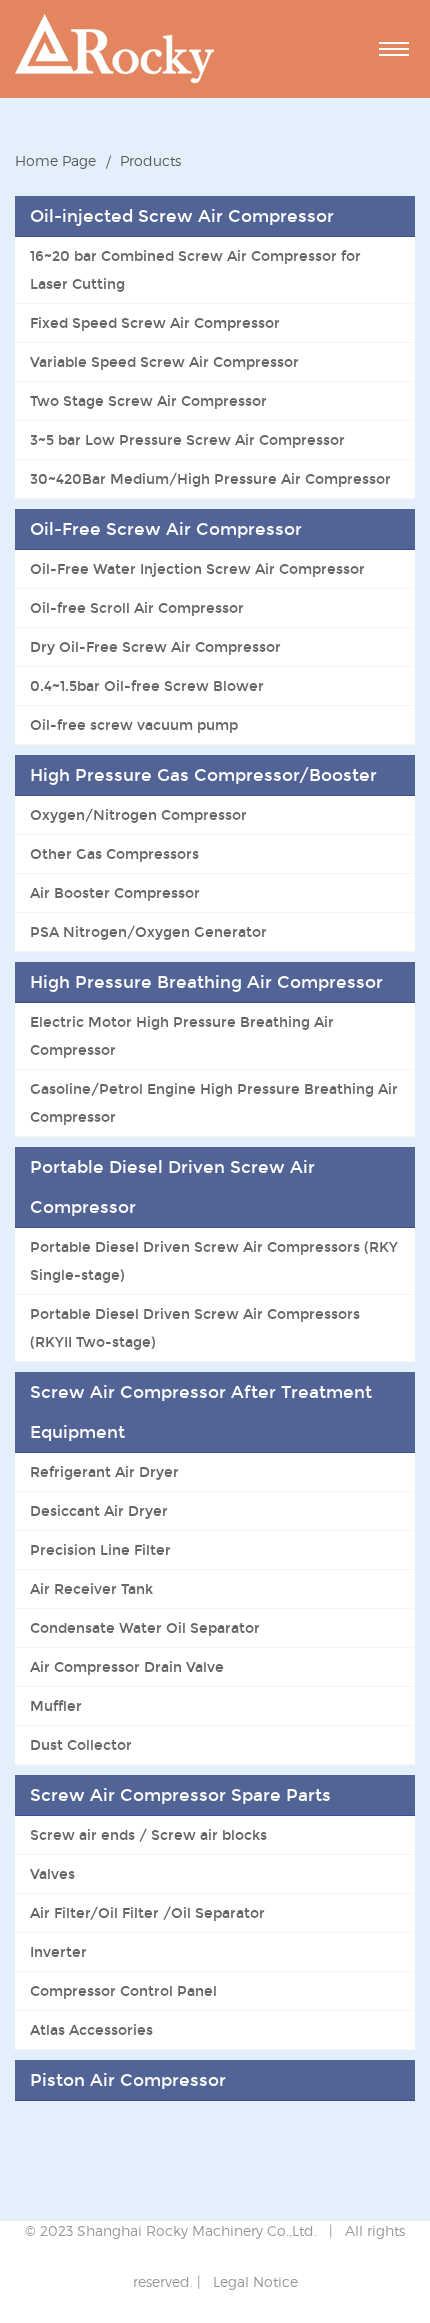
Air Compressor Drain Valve (127, 1667)
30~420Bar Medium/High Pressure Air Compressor (210, 479)
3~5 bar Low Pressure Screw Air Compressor (187, 440)
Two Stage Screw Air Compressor (148, 401)
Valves (52, 1874)
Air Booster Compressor (115, 893)
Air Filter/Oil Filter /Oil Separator (147, 1913)
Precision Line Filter (100, 1550)
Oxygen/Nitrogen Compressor (138, 815)
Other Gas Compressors (114, 854)
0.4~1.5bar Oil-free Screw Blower (147, 686)
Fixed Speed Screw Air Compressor (155, 323)
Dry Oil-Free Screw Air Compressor (155, 647)
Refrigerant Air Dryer (104, 1472)
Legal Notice (255, 2281)
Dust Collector (81, 1745)
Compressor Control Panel (123, 1991)
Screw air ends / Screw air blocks (148, 1835)
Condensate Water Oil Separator (145, 1628)
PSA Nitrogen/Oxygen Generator (148, 932)
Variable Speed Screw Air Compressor (164, 362)
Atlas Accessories (91, 2030)
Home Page (55, 160)
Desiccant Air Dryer (99, 1511)
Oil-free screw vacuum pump (134, 725)
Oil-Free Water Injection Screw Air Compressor (197, 569)
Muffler (56, 1706)
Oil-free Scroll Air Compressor (137, 608)
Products (150, 160)
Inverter (58, 1952)
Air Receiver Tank (91, 1589)
